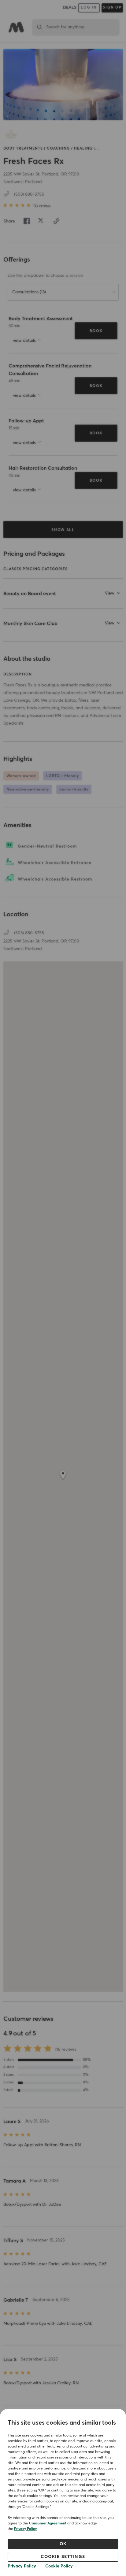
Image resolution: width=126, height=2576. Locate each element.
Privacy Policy (25, 2529)
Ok (63, 2544)
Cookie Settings (63, 2557)
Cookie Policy (59, 2566)
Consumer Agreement (48, 2524)
